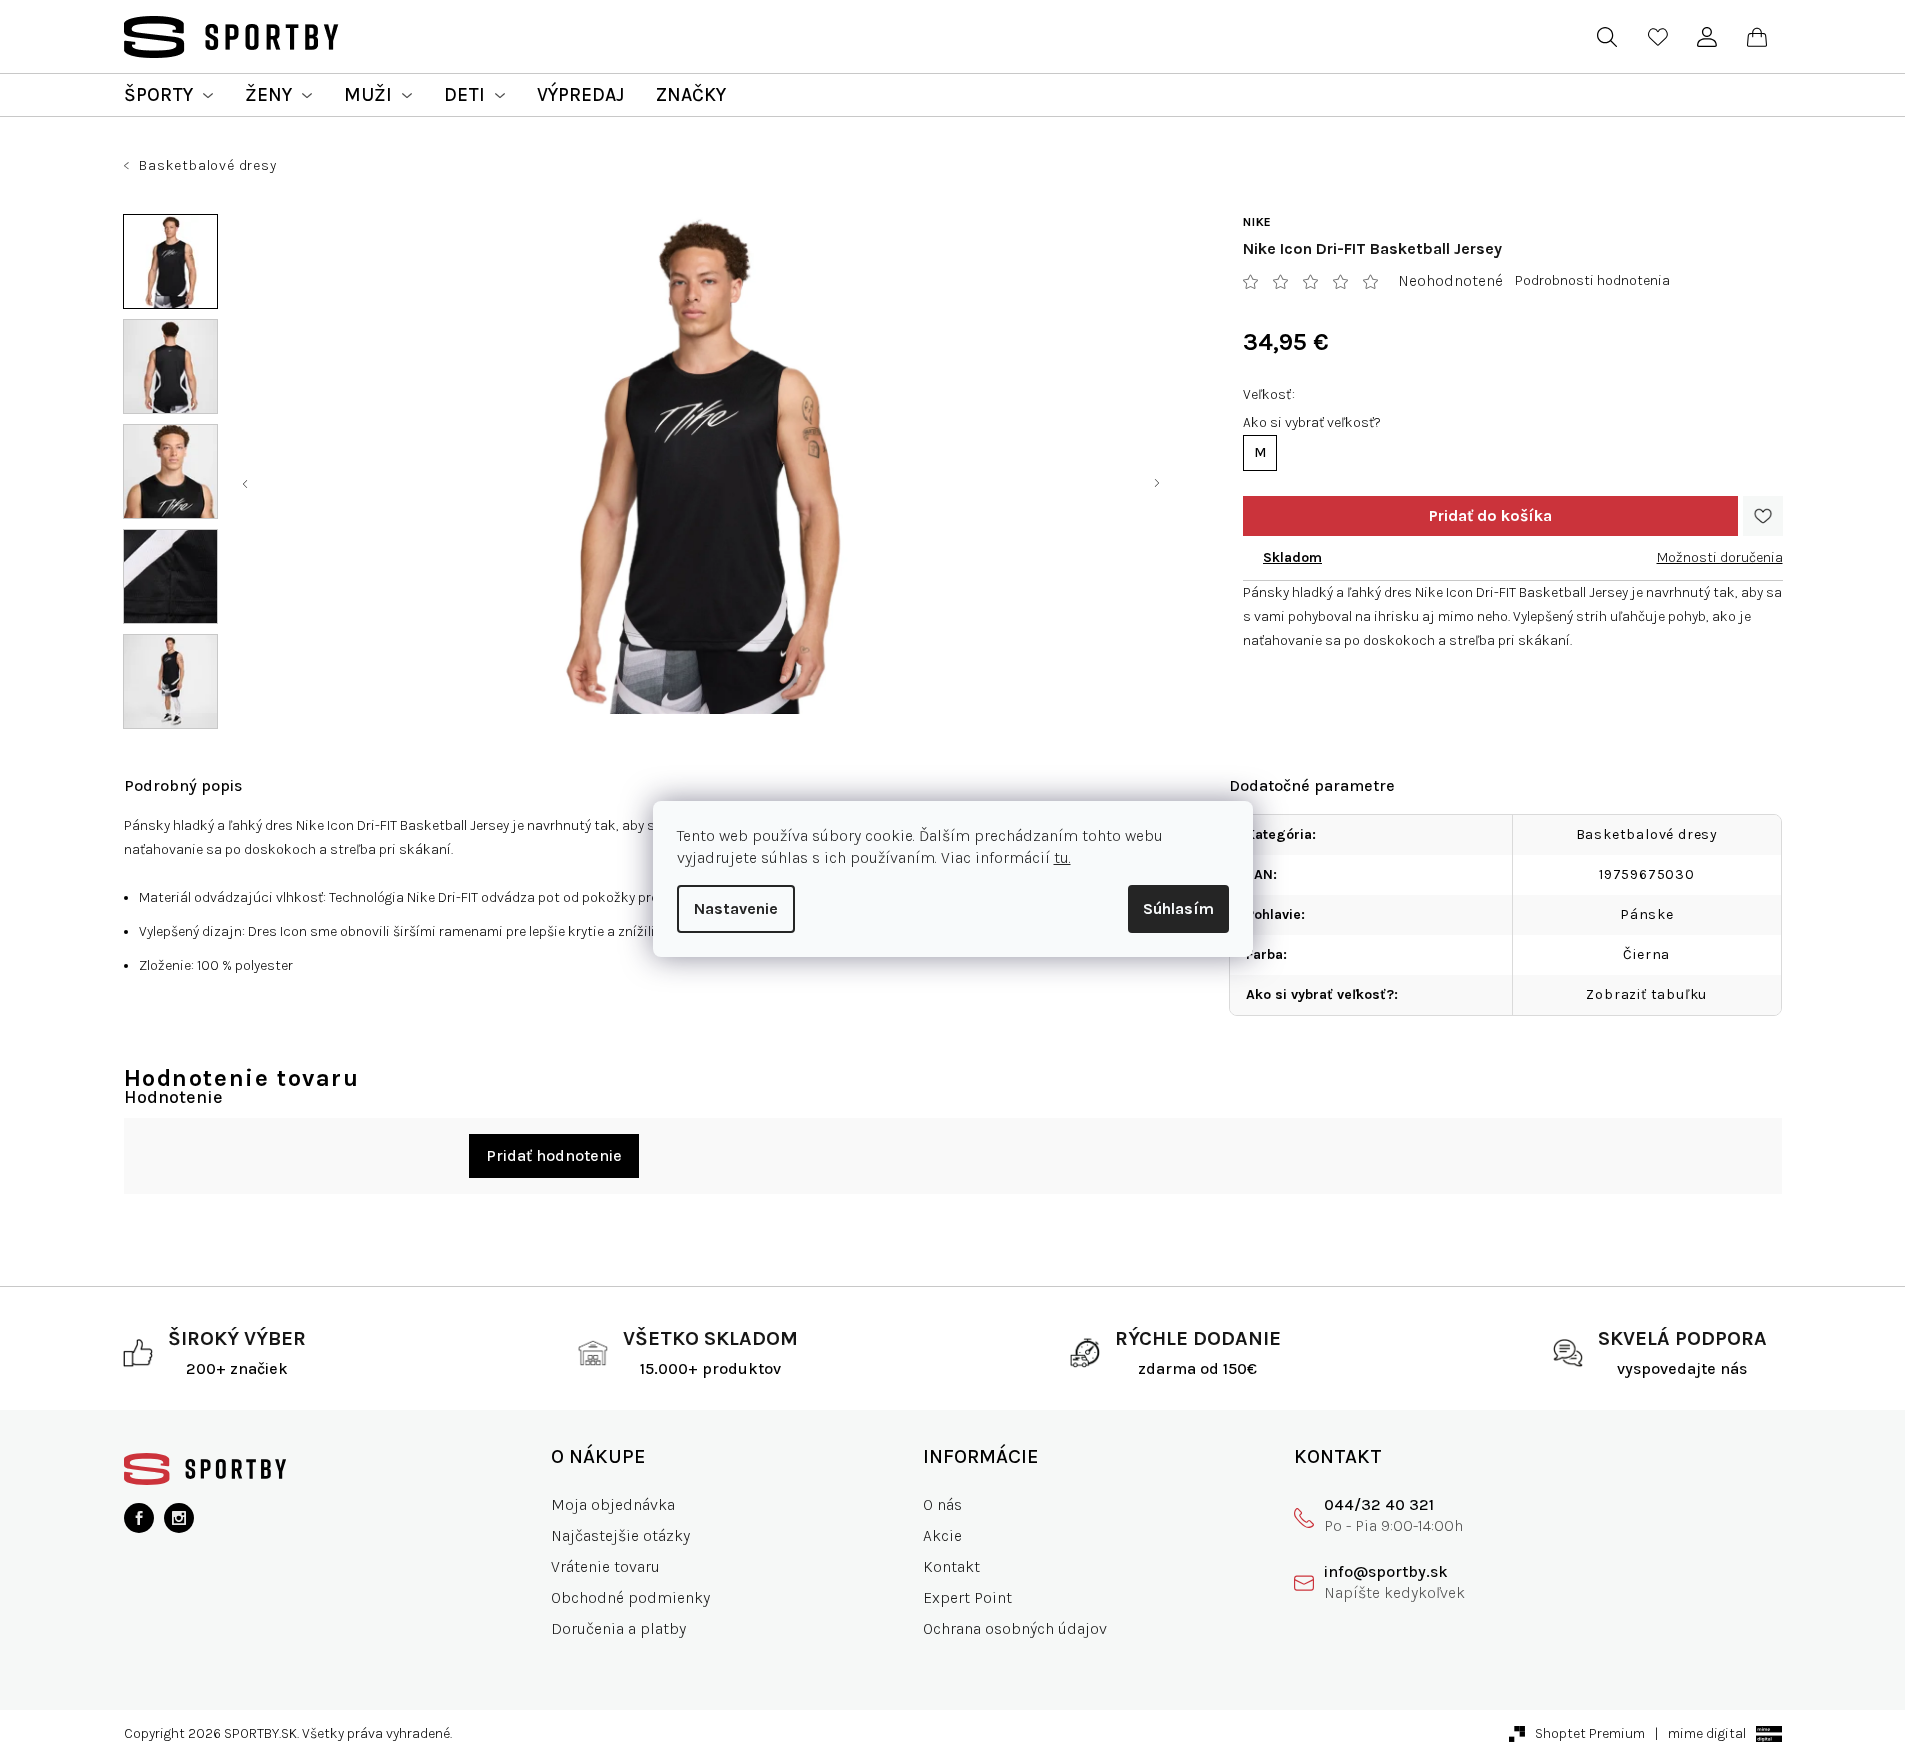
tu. (1062, 857)
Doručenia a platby (618, 1628)
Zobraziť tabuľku (1646, 994)
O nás (942, 1504)
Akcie (942, 1535)
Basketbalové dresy (1647, 834)
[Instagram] (179, 1518)
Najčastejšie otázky (620, 1535)
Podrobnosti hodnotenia (1592, 280)
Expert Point (967, 1597)
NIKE (1257, 222)
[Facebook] (139, 1518)
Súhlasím (1178, 908)
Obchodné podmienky (630, 1597)
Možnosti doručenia (1720, 557)
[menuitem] (168, 95)
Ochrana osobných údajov (1015, 1628)
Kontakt (951, 1566)
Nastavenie (736, 908)
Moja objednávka (613, 1504)
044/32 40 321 (1379, 1504)
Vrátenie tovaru (605, 1566)
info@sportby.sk (1386, 1571)
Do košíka (1490, 516)
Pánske (1647, 914)
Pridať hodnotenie (554, 1155)
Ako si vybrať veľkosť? (1312, 422)
